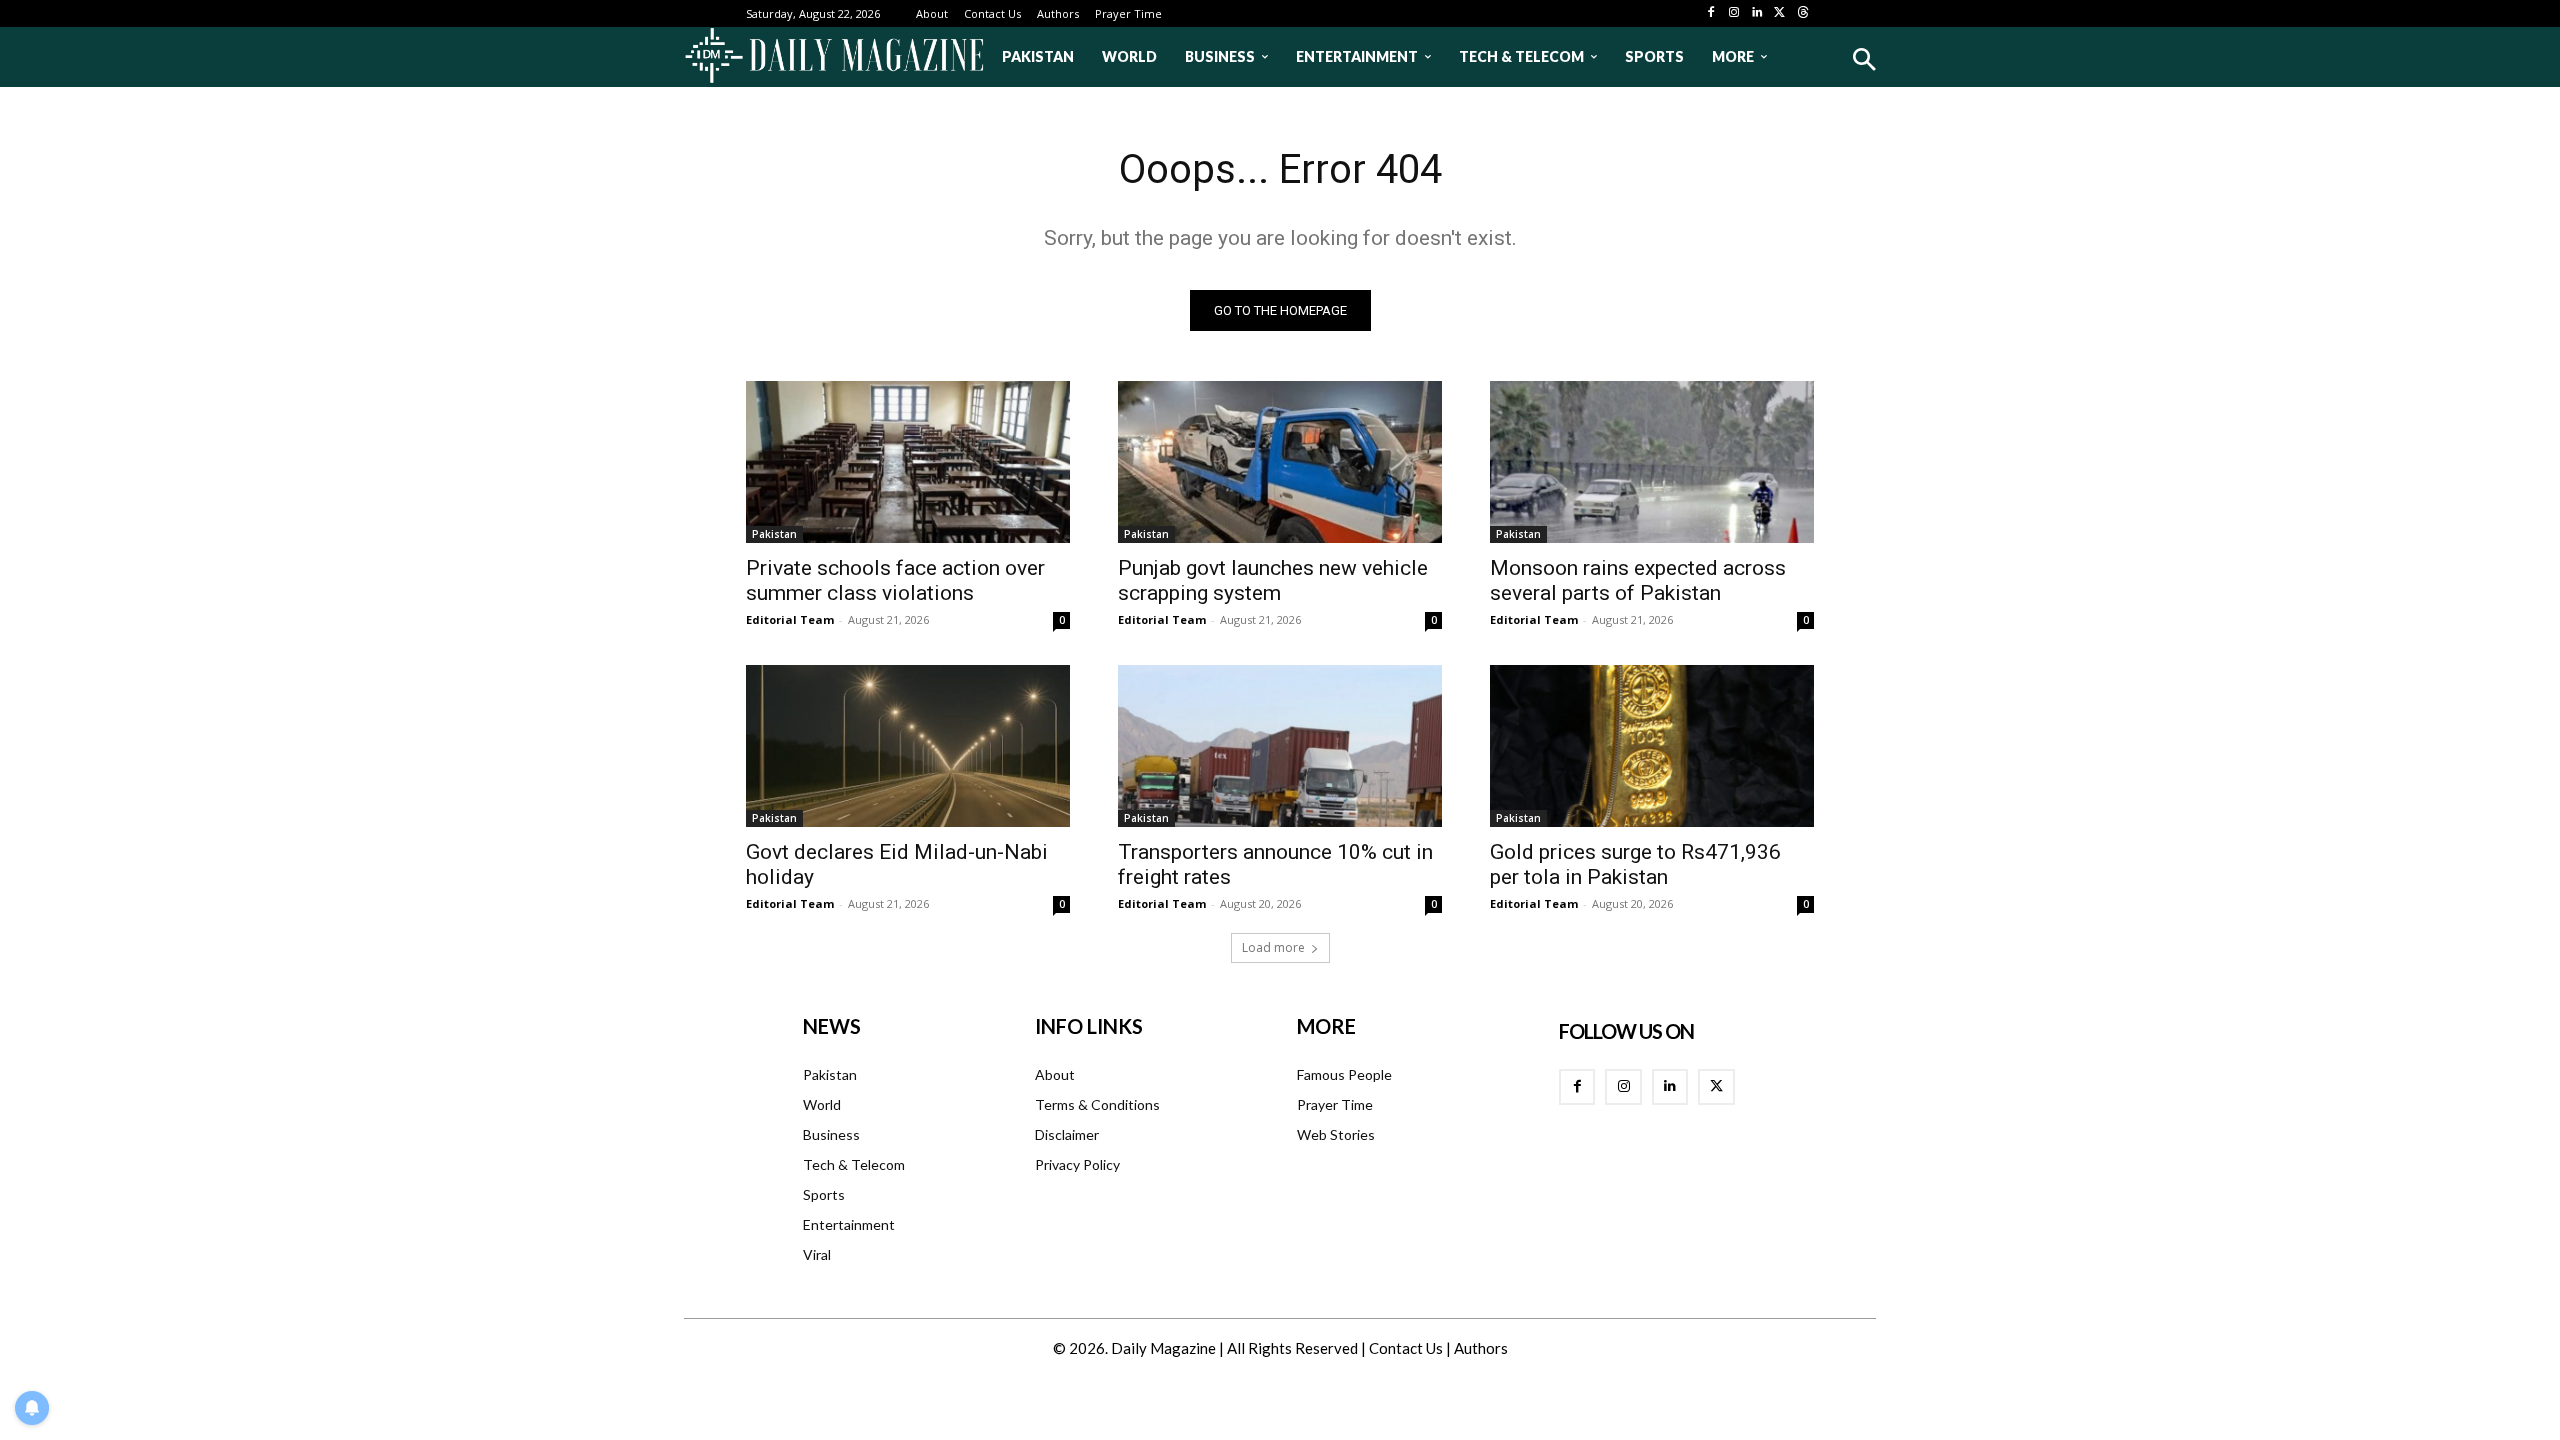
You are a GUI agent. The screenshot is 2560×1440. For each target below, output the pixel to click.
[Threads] (1802, 13)
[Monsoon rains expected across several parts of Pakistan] (1652, 462)
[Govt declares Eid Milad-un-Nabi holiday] (908, 746)
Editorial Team (790, 619)
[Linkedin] (1757, 13)
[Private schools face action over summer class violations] (908, 462)
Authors (1481, 1348)
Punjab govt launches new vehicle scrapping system (1273, 580)
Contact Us (1406, 1348)
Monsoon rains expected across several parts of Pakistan (1638, 580)
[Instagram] (1734, 13)
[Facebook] (1711, 13)
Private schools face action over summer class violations (895, 580)
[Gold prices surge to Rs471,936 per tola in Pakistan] (1652, 746)
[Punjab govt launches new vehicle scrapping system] (1280, 462)
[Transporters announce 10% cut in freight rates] (1280, 746)
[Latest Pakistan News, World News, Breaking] (834, 57)
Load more (1273, 947)
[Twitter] (1779, 13)
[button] (1863, 59)
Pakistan (774, 534)
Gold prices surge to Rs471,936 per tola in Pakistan (1635, 864)
